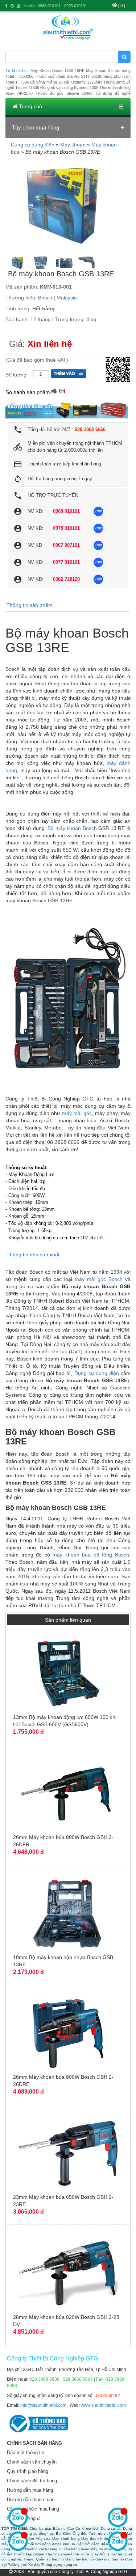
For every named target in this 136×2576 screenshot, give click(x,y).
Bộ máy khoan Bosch (72, 828)
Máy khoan (73, 145)
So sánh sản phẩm (28, 392)
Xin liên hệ (50, 344)
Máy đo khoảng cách (29, 2549)
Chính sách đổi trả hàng (32, 2481)
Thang (29, 2559)
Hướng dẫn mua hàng (30, 2490)
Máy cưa (43, 2539)
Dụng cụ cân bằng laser (69, 2549)
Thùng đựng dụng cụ (59, 2565)
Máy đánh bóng (66, 2539)
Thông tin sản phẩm (30, 605)
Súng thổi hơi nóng (34, 2544)
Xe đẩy (34, 2565)
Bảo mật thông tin (26, 2452)
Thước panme (58, 2554)
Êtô (59, 2534)
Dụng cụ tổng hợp (39, 2534)
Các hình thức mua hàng (33, 2509)
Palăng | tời (17, 2565)
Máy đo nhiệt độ (104, 2549)
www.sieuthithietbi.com (103, 2405)
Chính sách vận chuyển (32, 2462)
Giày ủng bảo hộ (110, 2559)
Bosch (45, 298)
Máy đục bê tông (96, 2539)
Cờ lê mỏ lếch (87, 2528)
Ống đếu (80, 2534)
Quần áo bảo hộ (50, 2559)
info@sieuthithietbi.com (43, 2405)
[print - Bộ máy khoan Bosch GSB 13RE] (54, 390)
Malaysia (67, 298)
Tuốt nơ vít (98, 2534)
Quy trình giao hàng (28, 2471)
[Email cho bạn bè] (62, 390)
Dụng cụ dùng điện (33, 145)
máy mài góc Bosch (99, 1279)
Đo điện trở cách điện (89, 2544)
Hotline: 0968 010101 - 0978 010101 (55, 6)
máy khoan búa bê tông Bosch (91, 1555)
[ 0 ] (122, 6)
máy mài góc (77, 1113)
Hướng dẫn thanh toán (31, 2500)
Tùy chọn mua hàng (36, 127)
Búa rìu (59, 2528)
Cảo (71, 2528)
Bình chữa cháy (85, 2554)
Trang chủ (30, 106)
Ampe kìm (60, 2544)
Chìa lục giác (41, 2528)
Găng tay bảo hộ (80, 2559)
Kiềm (67, 2534)
